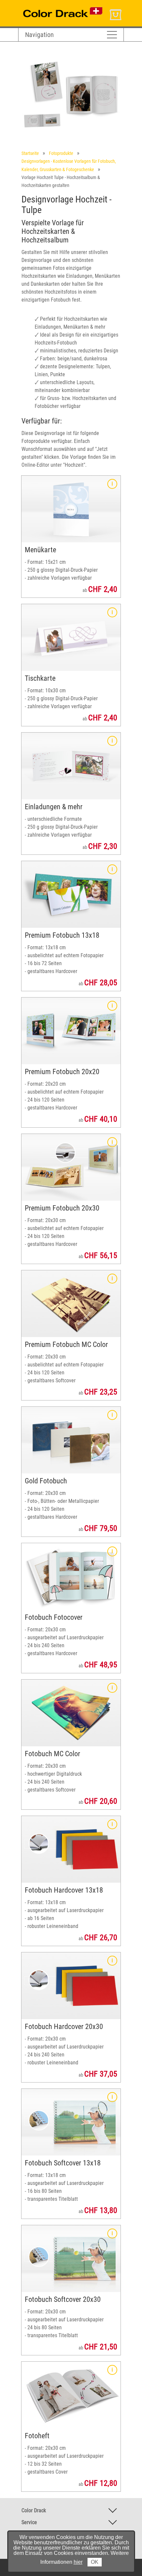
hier (78, 2562)
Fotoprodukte (61, 153)
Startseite (30, 153)
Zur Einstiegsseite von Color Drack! (55, 6)
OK (95, 2562)
